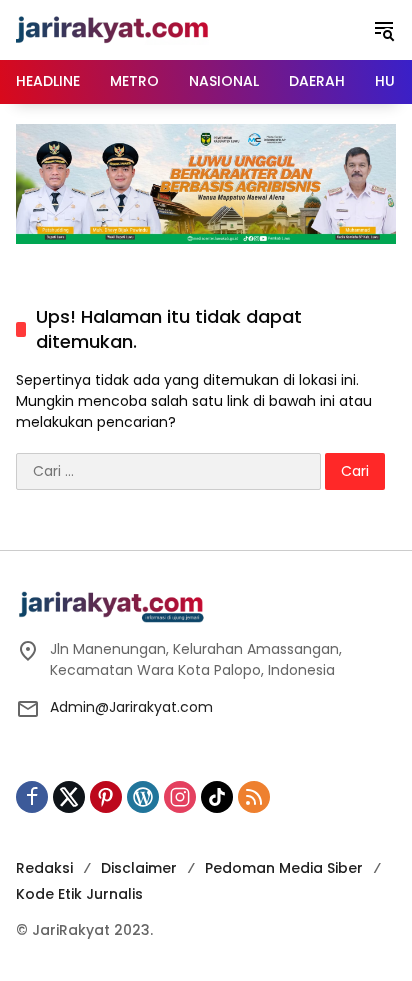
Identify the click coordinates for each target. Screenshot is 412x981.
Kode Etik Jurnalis (79, 894)
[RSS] (254, 797)
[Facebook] (32, 797)
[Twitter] (69, 797)
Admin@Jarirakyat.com (131, 707)
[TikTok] (217, 797)
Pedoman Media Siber (284, 868)
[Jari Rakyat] (112, 29)
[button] (384, 30)
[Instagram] (180, 797)
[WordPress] (143, 797)
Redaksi (44, 868)
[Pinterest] (106, 797)
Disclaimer (139, 868)
